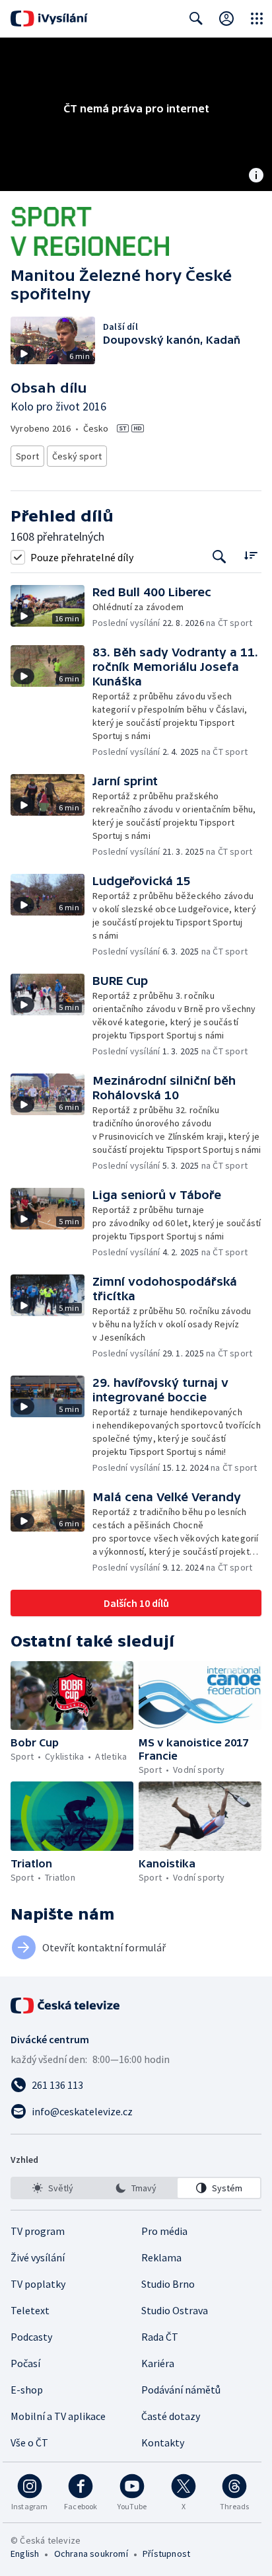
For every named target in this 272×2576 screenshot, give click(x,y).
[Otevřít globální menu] (257, 19)
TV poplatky (38, 2284)
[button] (51, 607)
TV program (38, 2231)
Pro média (164, 2231)
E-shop (27, 2390)
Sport (27, 456)
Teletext (30, 2310)
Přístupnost (166, 2554)
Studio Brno (168, 2284)
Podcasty (31, 2337)
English (25, 2554)
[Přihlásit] (226, 19)
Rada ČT (160, 2337)
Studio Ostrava (175, 2310)
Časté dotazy (171, 2416)
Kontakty (163, 2442)
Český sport (77, 456)
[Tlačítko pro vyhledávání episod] (220, 557)
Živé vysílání (38, 2257)
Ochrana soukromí (91, 2554)
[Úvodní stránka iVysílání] (49, 19)
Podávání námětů (181, 2390)
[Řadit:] (251, 556)
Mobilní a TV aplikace (58, 2416)
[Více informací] (256, 176)
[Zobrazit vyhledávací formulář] (196, 19)
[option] (53, 2188)
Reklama (161, 2257)
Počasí (25, 2363)
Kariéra (158, 2363)
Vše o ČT (29, 2442)
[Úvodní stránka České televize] (66, 2006)
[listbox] (136, 2188)
